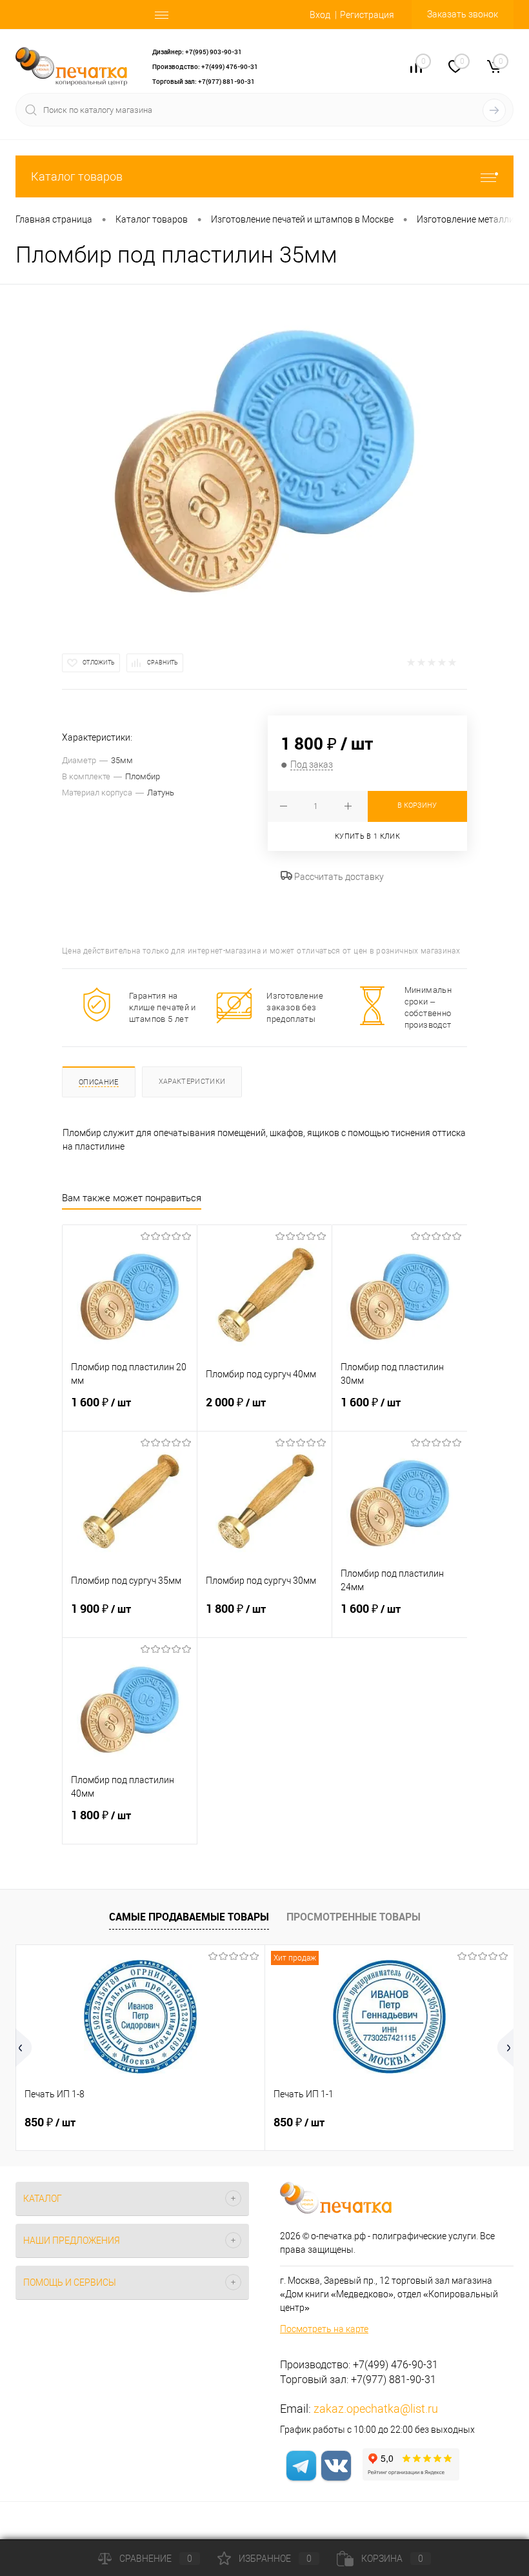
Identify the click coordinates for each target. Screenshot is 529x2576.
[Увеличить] (264, 461)
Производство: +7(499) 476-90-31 (205, 66)
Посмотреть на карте (324, 2329)
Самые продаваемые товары (189, 1917)
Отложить (99, 663)
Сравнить (163, 663)
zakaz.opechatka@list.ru (376, 2409)
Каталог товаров (77, 176)
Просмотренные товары (354, 1917)
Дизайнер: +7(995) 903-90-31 (197, 52)
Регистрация (367, 15)
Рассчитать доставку (338, 877)
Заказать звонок (463, 14)
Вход (320, 15)
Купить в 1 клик (367, 836)
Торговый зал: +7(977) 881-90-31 (204, 81)
